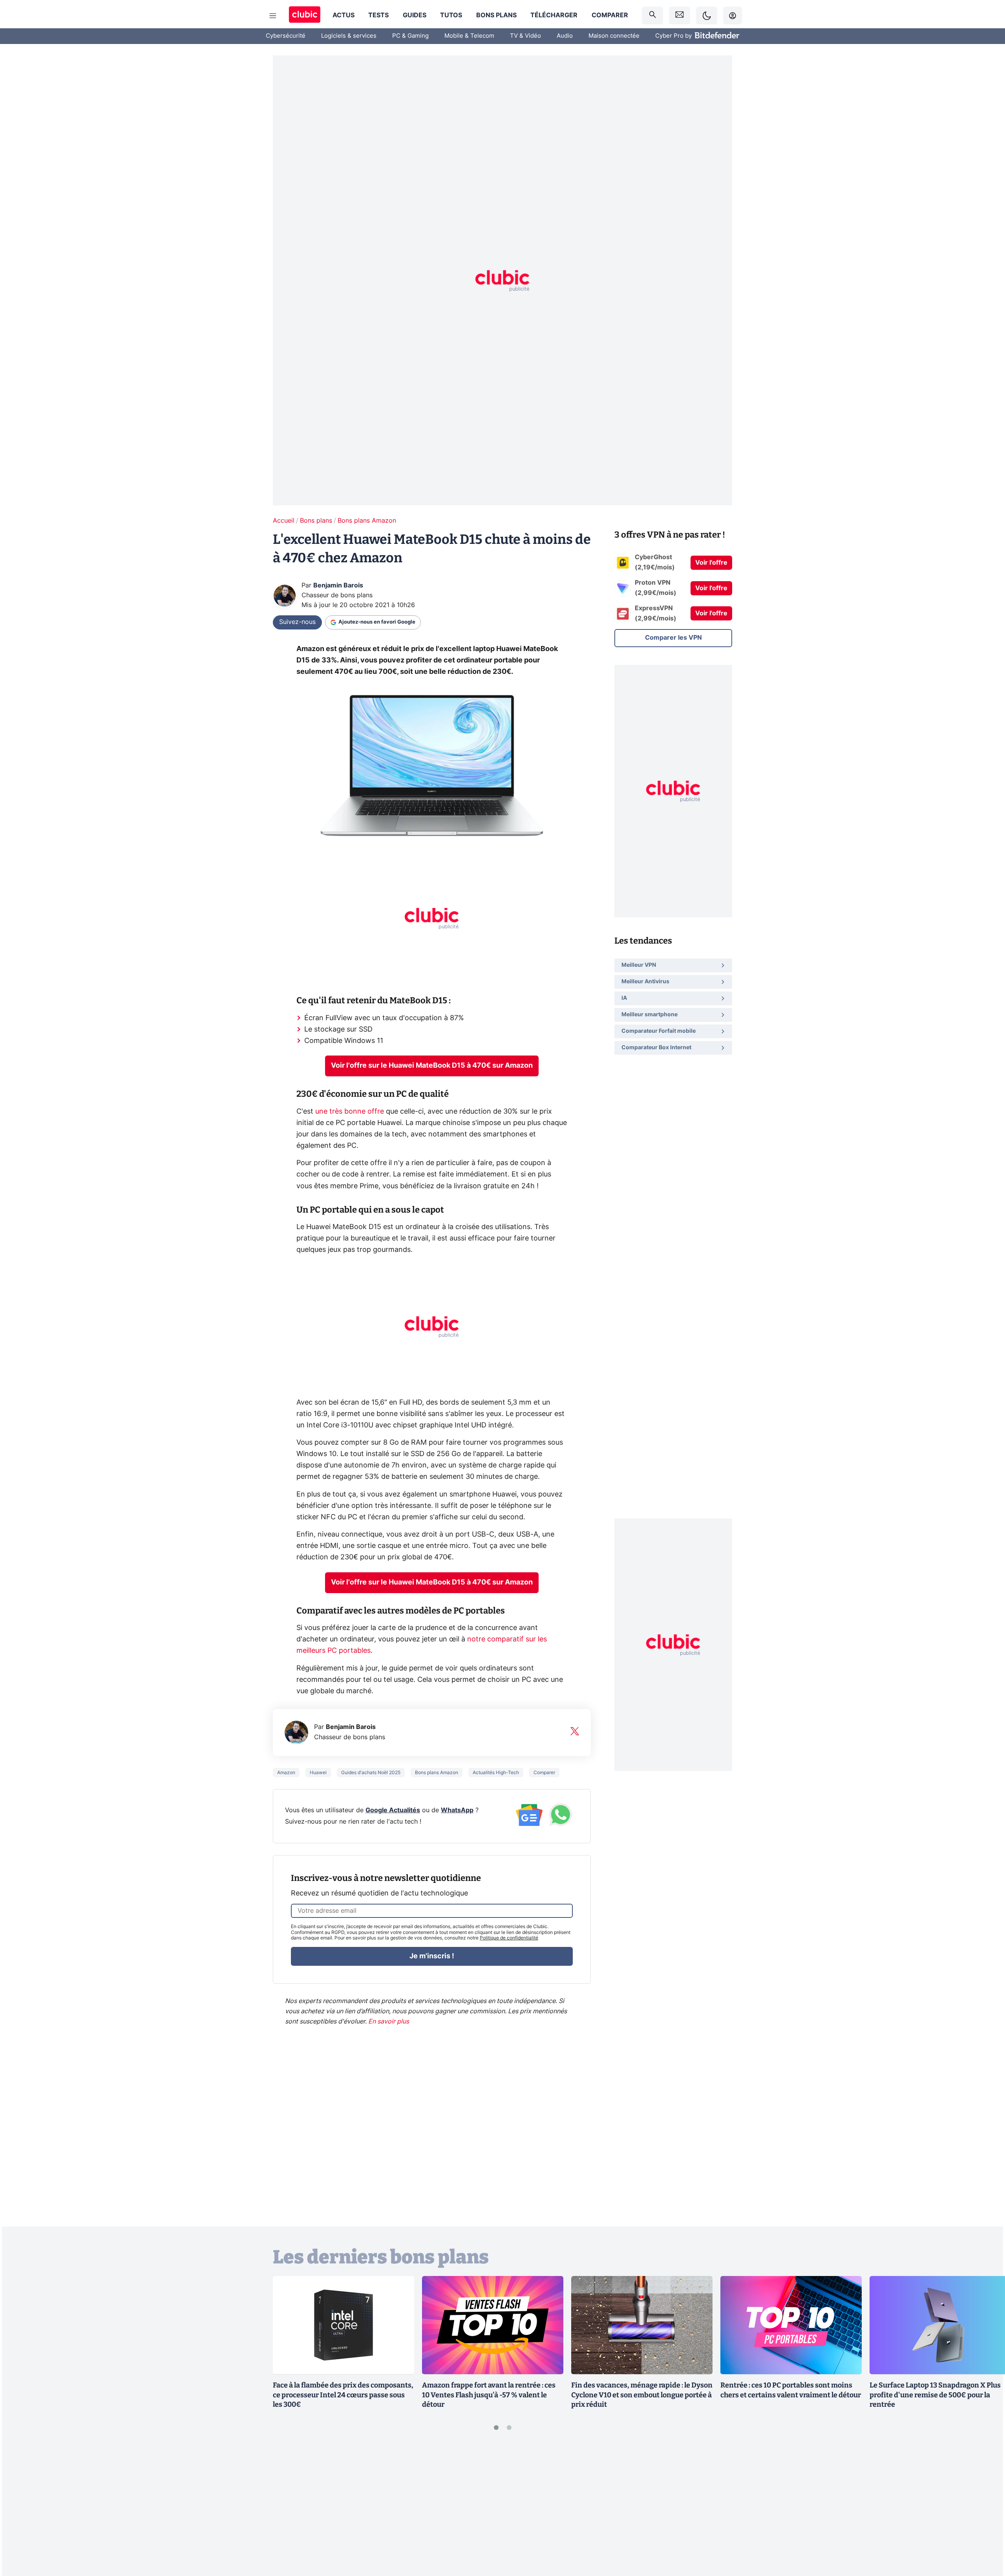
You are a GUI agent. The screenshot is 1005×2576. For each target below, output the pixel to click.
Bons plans (496, 15)
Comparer (610, 15)
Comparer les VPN (673, 638)
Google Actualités (393, 1810)
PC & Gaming (410, 36)
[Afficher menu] (273, 16)
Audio (565, 36)
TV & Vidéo (525, 36)
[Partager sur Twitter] (985, 2535)
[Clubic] (305, 16)
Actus (344, 15)
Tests (378, 15)
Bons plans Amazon (367, 521)
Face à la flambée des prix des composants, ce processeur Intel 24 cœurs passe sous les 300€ (343, 2395)
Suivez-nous (297, 622)
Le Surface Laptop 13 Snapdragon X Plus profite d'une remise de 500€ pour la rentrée (935, 2395)
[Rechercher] (652, 16)
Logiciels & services (349, 36)
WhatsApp (457, 1810)
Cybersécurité (286, 36)
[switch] (707, 16)
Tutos (451, 15)
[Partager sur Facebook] (985, 2508)
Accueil (284, 521)
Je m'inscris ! (432, 1956)
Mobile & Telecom (469, 36)
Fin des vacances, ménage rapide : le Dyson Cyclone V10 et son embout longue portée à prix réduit (642, 2395)
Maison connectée (614, 36)
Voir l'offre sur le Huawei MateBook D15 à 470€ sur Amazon (432, 1066)
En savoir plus (389, 2022)
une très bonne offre (350, 1112)
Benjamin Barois (338, 585)
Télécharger (554, 15)
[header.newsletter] (680, 16)
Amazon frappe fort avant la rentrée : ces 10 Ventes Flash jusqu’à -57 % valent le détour (489, 2395)
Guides (415, 15)
